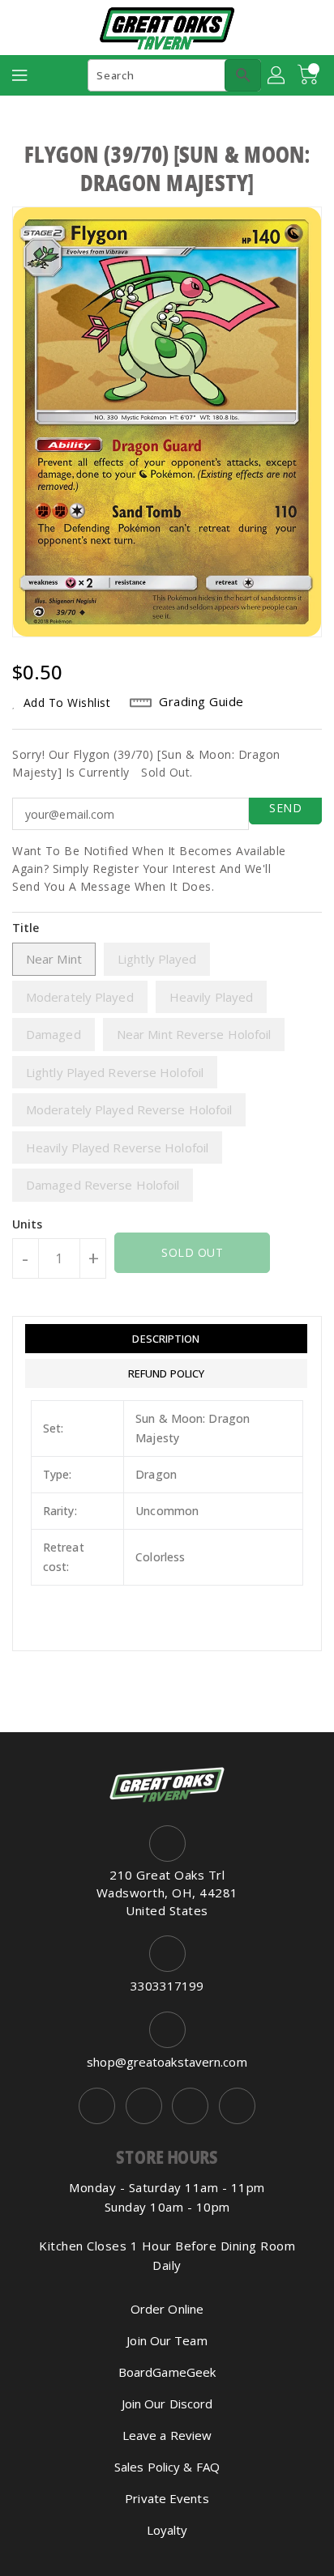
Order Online (167, 2309)
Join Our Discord (167, 2404)
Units (28, 1224)
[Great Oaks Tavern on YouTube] (190, 2106)
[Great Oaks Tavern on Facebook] (97, 2106)
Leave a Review (167, 2435)
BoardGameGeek (167, 2372)
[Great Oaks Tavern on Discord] (237, 2106)
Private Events (167, 2498)
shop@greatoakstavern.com (167, 2062)
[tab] (166, 1339)
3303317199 (167, 1986)
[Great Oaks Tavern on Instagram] (144, 2106)
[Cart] (310, 75)
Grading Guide (201, 701)
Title (26, 928)
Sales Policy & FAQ (167, 2467)
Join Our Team (167, 2340)
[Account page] (277, 75)
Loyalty (167, 2530)
